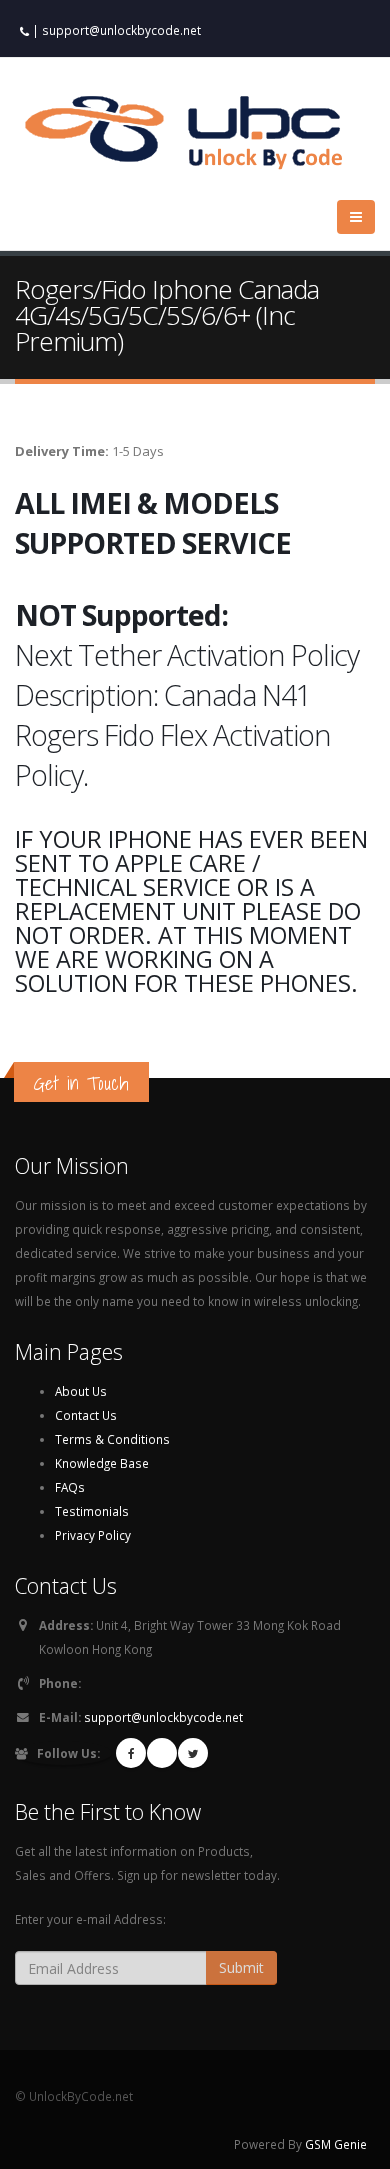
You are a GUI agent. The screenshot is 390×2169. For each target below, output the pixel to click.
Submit (241, 1967)
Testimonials (92, 1511)
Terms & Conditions (112, 1439)
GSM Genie (336, 2144)
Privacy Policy (93, 1535)
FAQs (70, 1487)
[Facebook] (131, 1753)
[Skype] (162, 1753)
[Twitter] (193, 1753)
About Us (81, 1391)
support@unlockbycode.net (121, 30)
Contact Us (86, 1415)
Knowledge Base (102, 1463)
